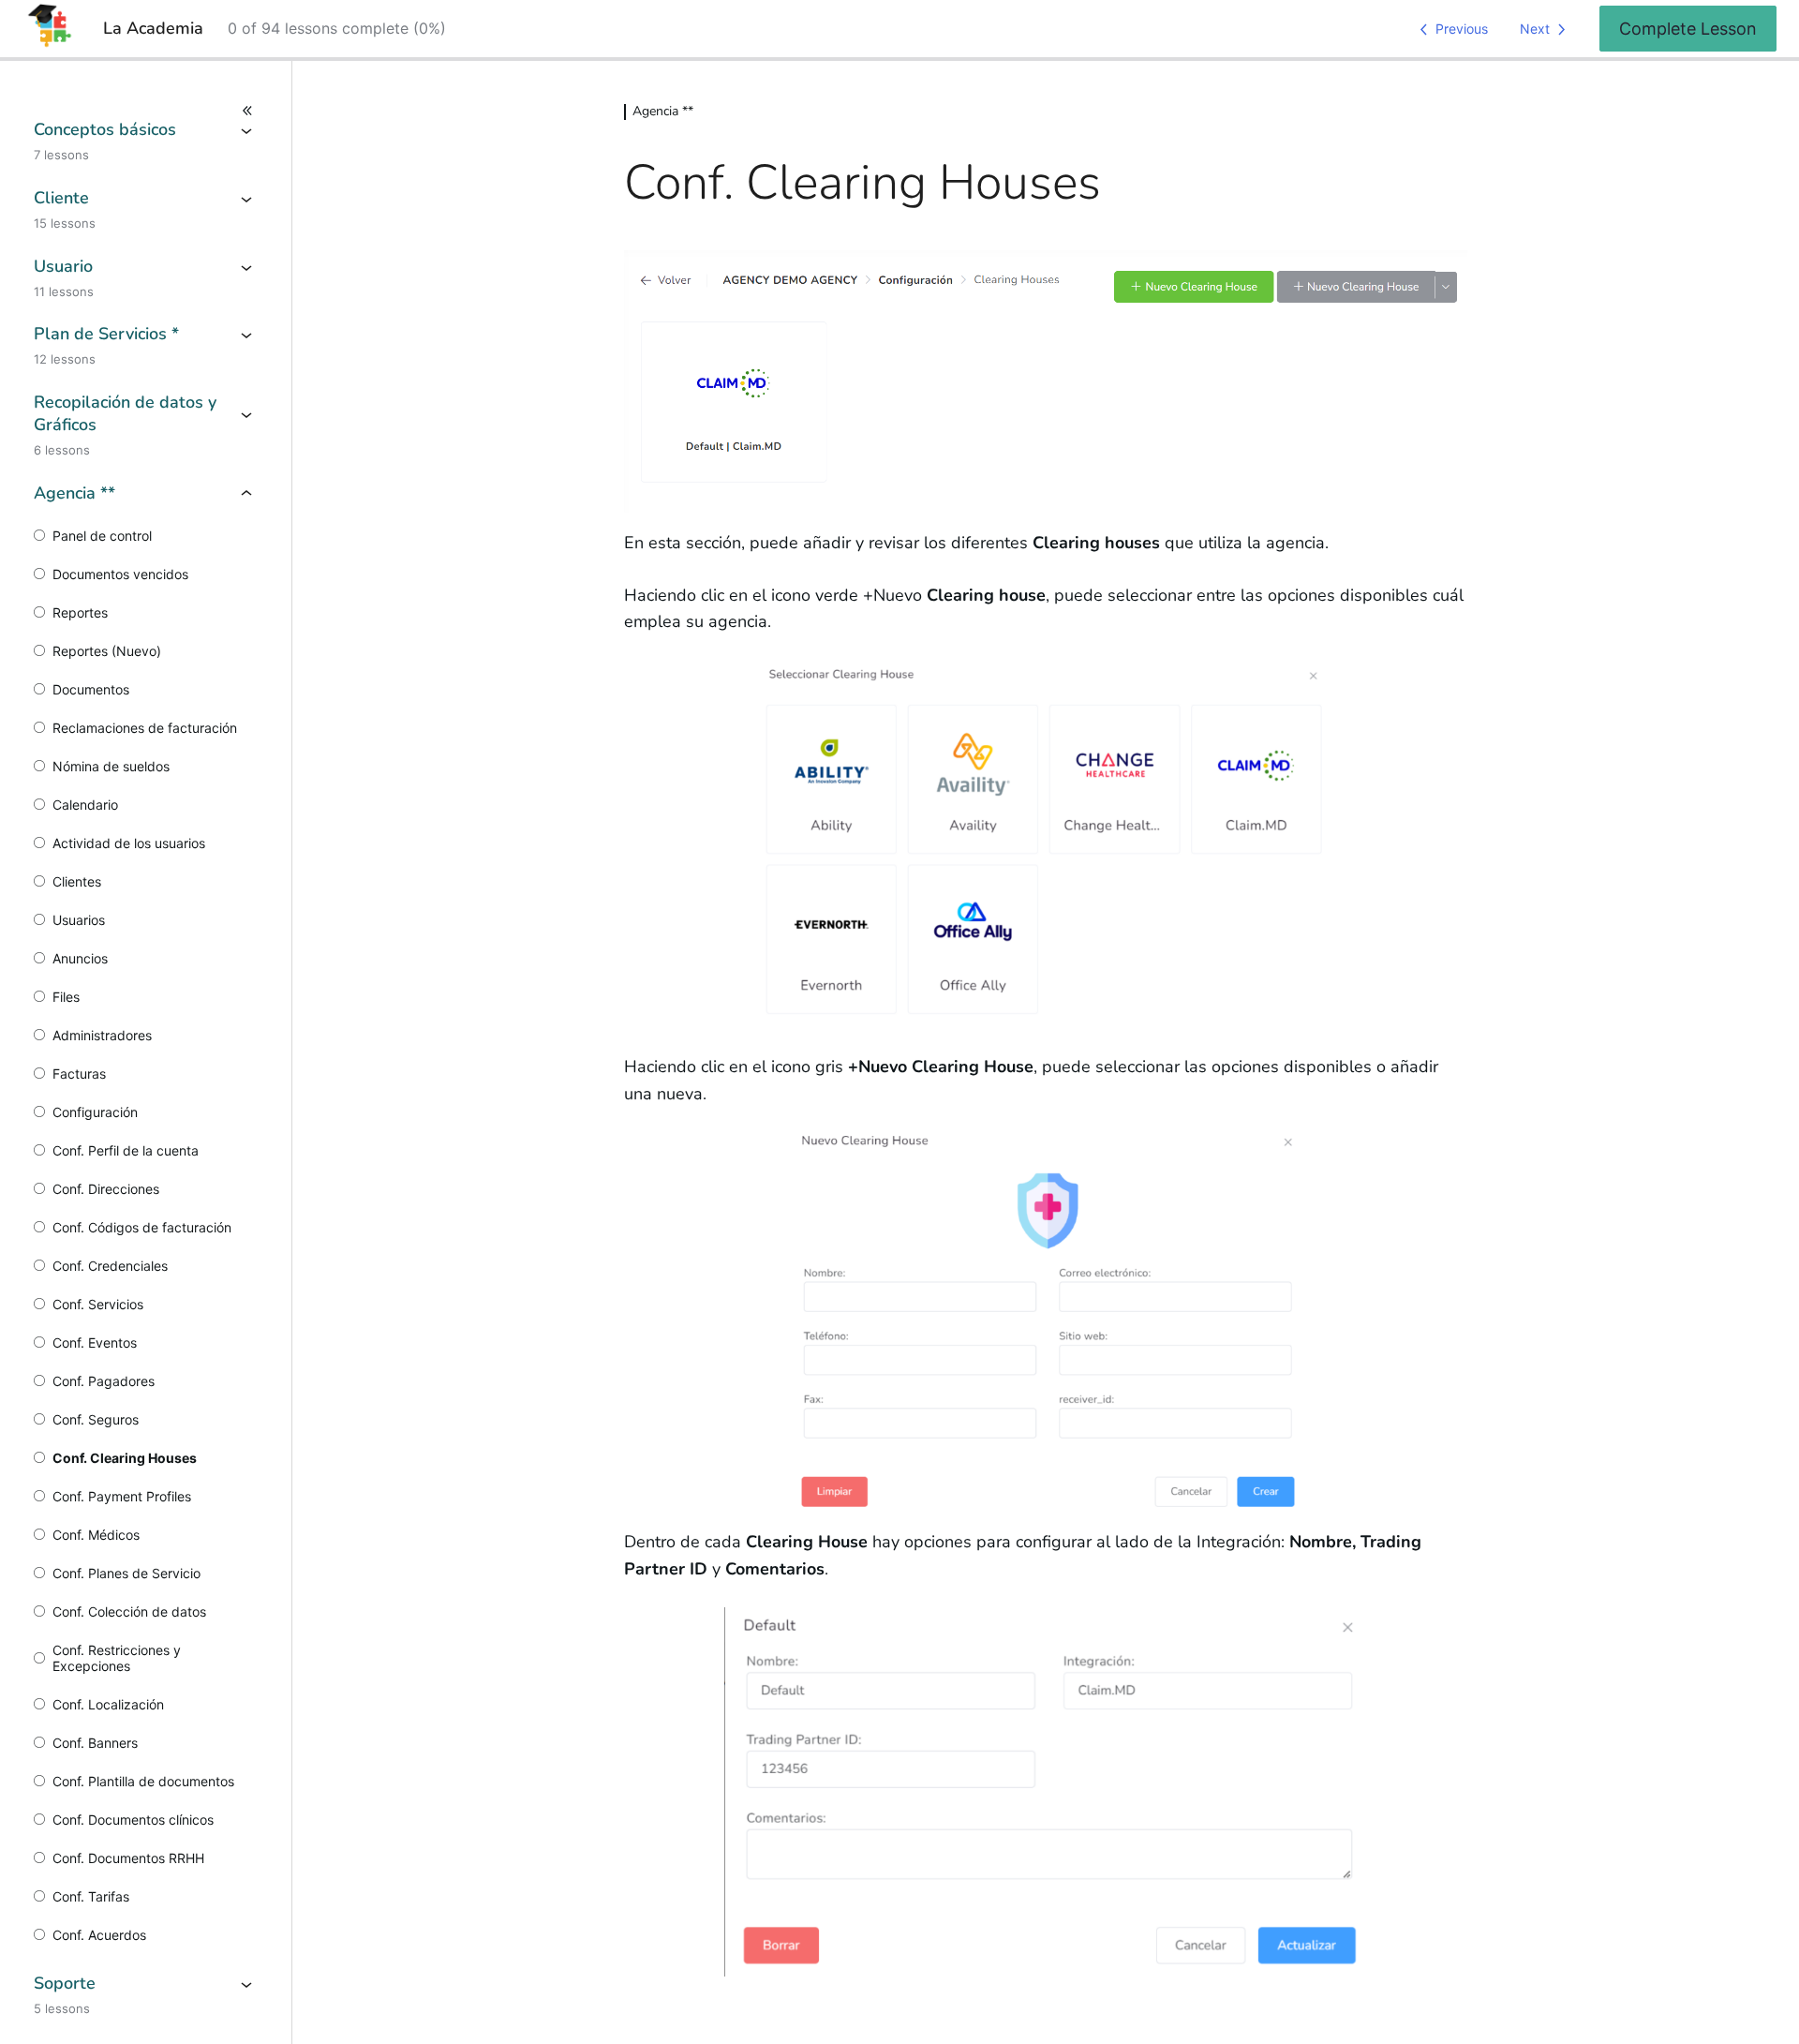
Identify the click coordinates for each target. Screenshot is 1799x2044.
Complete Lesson (1688, 29)
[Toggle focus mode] (146, 111)
